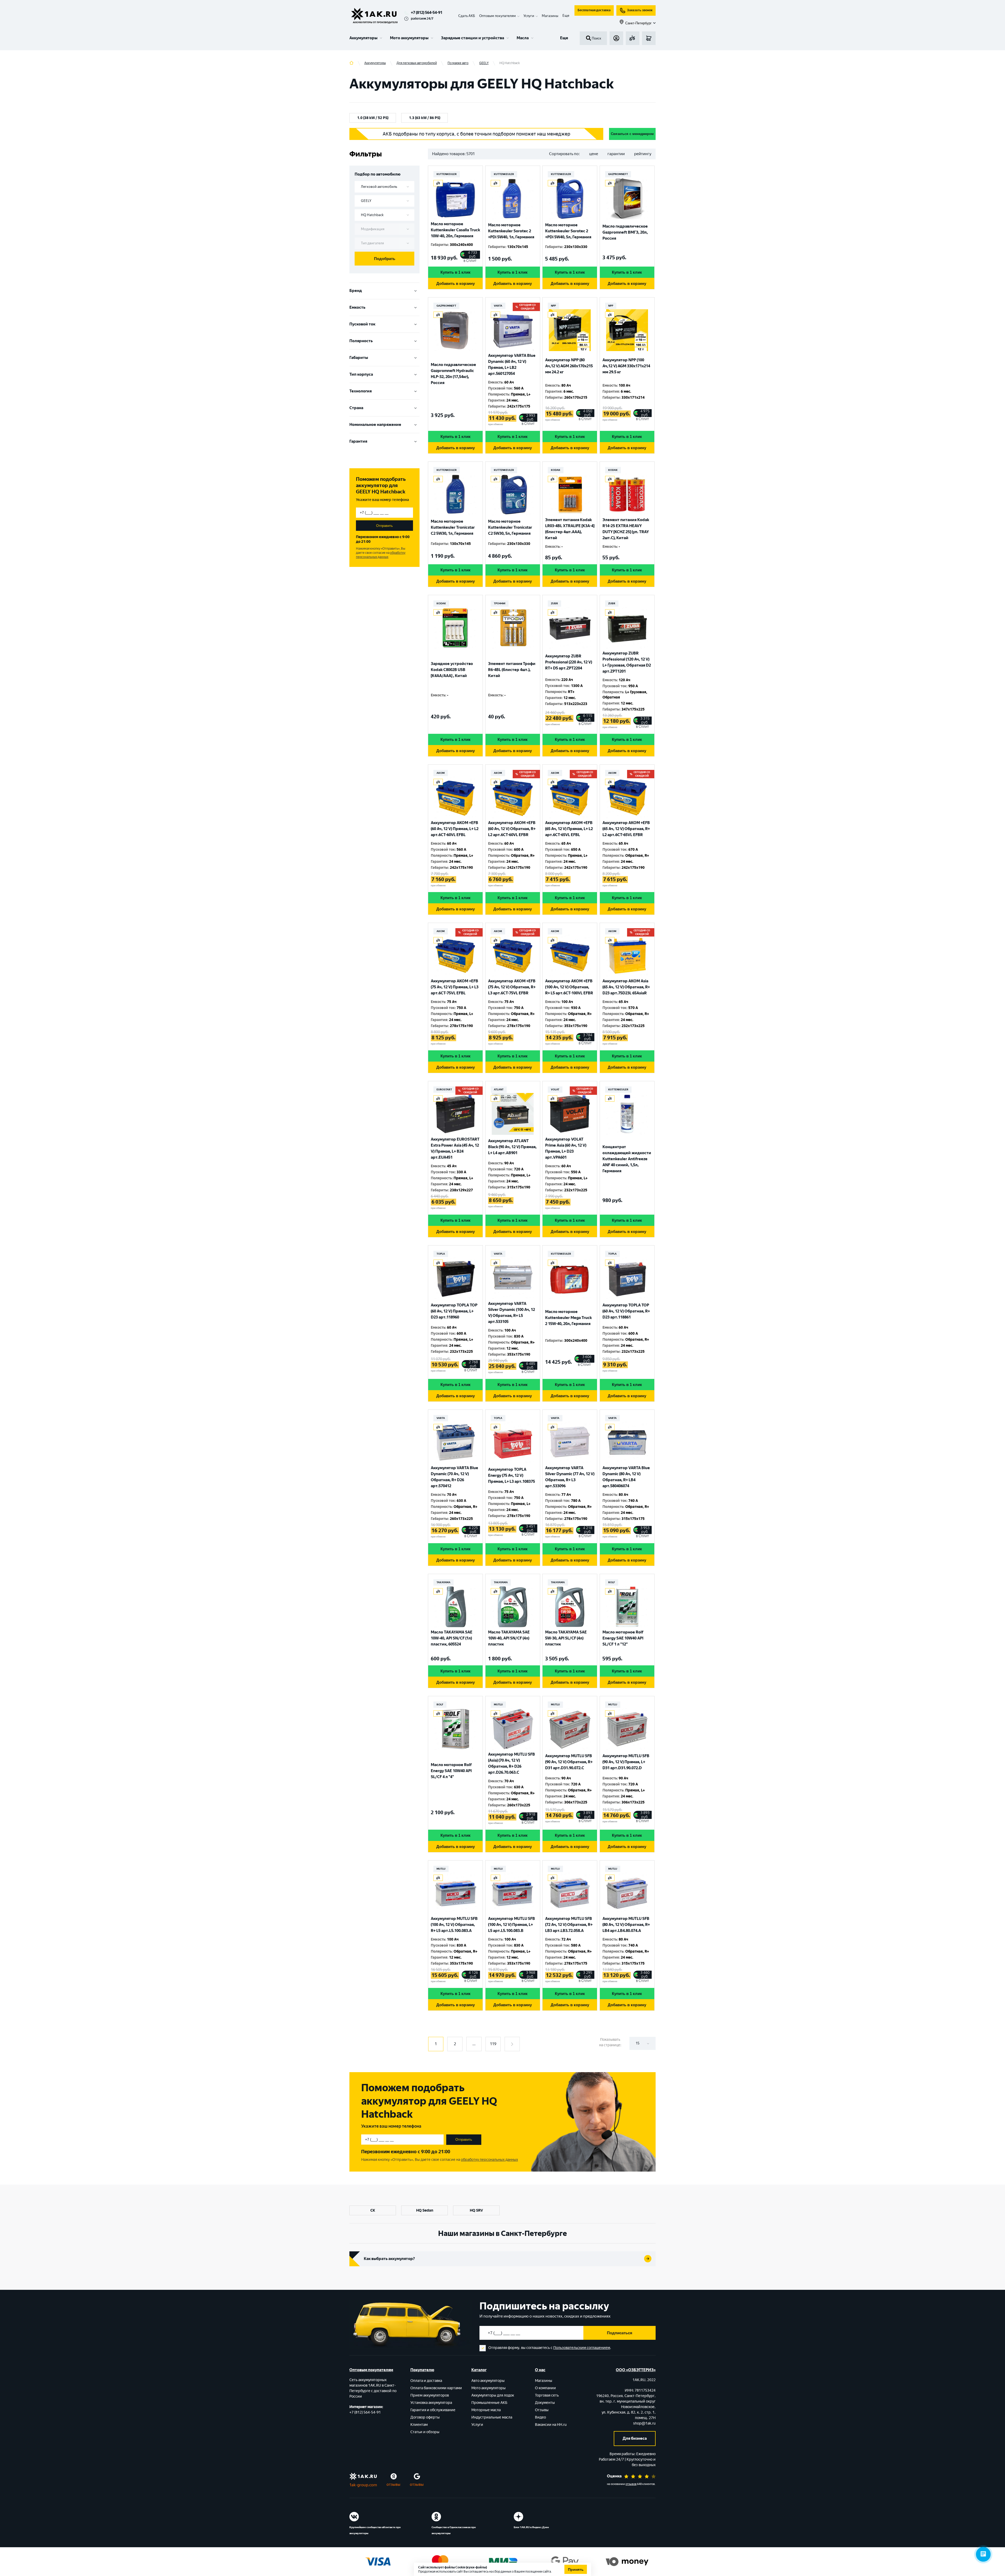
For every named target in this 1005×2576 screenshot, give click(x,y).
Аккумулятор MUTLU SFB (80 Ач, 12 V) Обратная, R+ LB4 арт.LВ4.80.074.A (626, 1925)
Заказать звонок (640, 10)
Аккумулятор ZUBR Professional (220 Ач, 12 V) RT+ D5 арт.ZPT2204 (569, 662)
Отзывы (542, 2410)
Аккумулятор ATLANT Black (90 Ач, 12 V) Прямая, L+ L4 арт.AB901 (512, 1147)
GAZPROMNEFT (618, 174)
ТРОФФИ (500, 603)
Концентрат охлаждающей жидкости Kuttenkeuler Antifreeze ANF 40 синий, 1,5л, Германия (627, 1159)
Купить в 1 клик (456, 272)
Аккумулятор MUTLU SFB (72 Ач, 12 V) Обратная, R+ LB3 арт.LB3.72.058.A (569, 1925)
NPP (553, 306)
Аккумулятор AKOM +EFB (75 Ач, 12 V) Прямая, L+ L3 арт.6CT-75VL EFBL (455, 987)
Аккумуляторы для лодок (493, 2395)
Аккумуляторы (363, 38)
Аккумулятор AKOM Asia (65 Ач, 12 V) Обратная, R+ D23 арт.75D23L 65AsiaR (626, 987)
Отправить (384, 526)
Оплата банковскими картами (436, 2388)
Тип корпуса (361, 374)
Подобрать (385, 259)
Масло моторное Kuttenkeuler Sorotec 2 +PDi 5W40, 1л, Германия (511, 231)
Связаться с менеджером (632, 134)
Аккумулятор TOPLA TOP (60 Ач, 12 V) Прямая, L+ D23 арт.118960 (454, 1311)
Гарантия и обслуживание (433, 2410)
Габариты (359, 358)
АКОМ (441, 773)
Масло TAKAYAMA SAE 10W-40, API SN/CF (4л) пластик (509, 1638)
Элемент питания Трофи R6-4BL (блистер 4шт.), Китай (512, 670)
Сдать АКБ (467, 16)
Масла (523, 38)
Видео (540, 2417)
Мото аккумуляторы (409, 38)
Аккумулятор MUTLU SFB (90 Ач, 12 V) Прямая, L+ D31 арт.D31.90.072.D (626, 1762)
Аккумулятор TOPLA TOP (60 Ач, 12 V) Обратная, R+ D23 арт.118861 (626, 1311)
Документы (545, 2403)
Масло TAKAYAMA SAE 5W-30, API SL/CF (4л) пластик (566, 1638)
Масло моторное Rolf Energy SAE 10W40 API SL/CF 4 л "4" (451, 1771)
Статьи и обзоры (425, 2432)
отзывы (393, 2484)
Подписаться (620, 2333)
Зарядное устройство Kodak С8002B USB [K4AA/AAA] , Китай (452, 670)
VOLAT (555, 1089)
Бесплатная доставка (594, 10)
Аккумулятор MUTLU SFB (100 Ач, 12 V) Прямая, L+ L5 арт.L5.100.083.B (512, 1925)
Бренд (356, 291)
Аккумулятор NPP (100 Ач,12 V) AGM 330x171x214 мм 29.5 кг (626, 366)
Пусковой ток (362, 324)
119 (493, 2044)
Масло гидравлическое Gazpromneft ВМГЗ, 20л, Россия (625, 232)
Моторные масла (486, 2410)
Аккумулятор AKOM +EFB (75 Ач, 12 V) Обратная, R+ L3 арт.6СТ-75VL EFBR (512, 987)
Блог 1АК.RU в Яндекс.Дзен (531, 2527)
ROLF (612, 1582)
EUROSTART (444, 1089)
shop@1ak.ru (644, 2423)
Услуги (477, 2425)
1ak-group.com (363, 2485)
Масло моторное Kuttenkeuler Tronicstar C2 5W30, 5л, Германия (510, 527)
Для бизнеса (635, 2438)
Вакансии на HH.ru (551, 2425)
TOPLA (441, 1254)
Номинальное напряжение (375, 425)
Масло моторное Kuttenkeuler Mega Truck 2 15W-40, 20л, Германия (568, 1318)
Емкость (357, 307)
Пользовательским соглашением (582, 2348)
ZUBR (554, 603)
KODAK (556, 470)
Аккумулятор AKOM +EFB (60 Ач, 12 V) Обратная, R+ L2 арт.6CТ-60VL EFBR (512, 829)
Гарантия (358, 441)
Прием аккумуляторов (430, 2395)
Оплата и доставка (426, 2381)
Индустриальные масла (492, 2417)
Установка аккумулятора (431, 2403)
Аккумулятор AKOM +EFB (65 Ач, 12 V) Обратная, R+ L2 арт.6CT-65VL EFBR (626, 829)
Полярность (361, 341)
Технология (361, 391)
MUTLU (498, 1704)
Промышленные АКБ (489, 2403)
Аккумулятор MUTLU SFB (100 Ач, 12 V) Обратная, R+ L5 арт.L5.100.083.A (454, 1925)
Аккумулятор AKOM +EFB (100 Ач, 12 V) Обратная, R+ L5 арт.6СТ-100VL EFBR (569, 987)
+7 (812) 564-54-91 (427, 13)
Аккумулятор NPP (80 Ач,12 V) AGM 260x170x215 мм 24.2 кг (569, 366)
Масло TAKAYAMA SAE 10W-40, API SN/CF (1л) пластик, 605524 (452, 1638)
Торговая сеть (547, 2395)
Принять (576, 2569)
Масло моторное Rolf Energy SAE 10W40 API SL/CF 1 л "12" (623, 1638)
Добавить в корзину (456, 283)
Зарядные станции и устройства (473, 38)
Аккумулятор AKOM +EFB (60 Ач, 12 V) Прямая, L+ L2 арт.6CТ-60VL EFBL (455, 829)
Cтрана (356, 408)
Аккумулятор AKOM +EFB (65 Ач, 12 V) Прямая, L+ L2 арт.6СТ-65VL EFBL (569, 829)
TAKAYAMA (443, 1582)
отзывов (631, 2484)
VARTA (498, 306)
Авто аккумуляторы (488, 2381)
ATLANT (499, 1089)
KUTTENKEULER (447, 174)
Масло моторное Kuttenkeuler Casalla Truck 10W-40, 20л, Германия (455, 230)
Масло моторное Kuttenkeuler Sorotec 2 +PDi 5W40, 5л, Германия (568, 231)
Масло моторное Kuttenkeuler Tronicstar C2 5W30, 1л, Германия (453, 527)
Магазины (550, 16)
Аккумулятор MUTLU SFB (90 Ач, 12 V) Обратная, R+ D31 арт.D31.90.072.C (569, 1762)
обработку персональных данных (381, 555)
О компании (545, 2388)
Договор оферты (425, 2417)
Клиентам (419, 2425)
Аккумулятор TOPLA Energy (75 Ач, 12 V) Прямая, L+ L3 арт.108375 (512, 1475)
